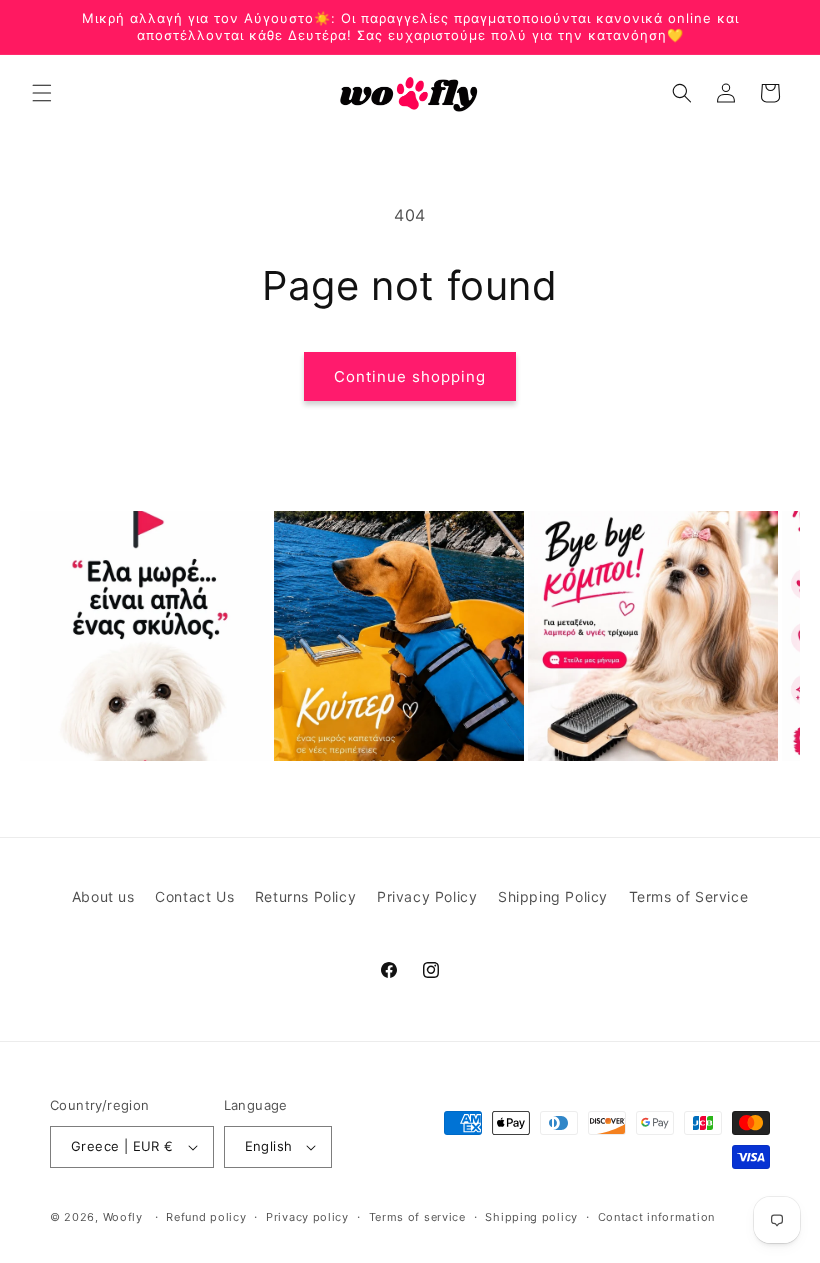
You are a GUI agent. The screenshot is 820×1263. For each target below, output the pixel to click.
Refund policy (206, 1217)
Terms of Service (689, 896)
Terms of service (417, 1217)
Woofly (123, 1217)
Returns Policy (305, 896)
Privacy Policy (427, 896)
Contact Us (194, 896)
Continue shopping (410, 376)
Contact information (656, 1217)
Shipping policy (531, 1217)
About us (103, 896)
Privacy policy (307, 1217)
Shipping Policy (553, 896)
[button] (42, 93)
